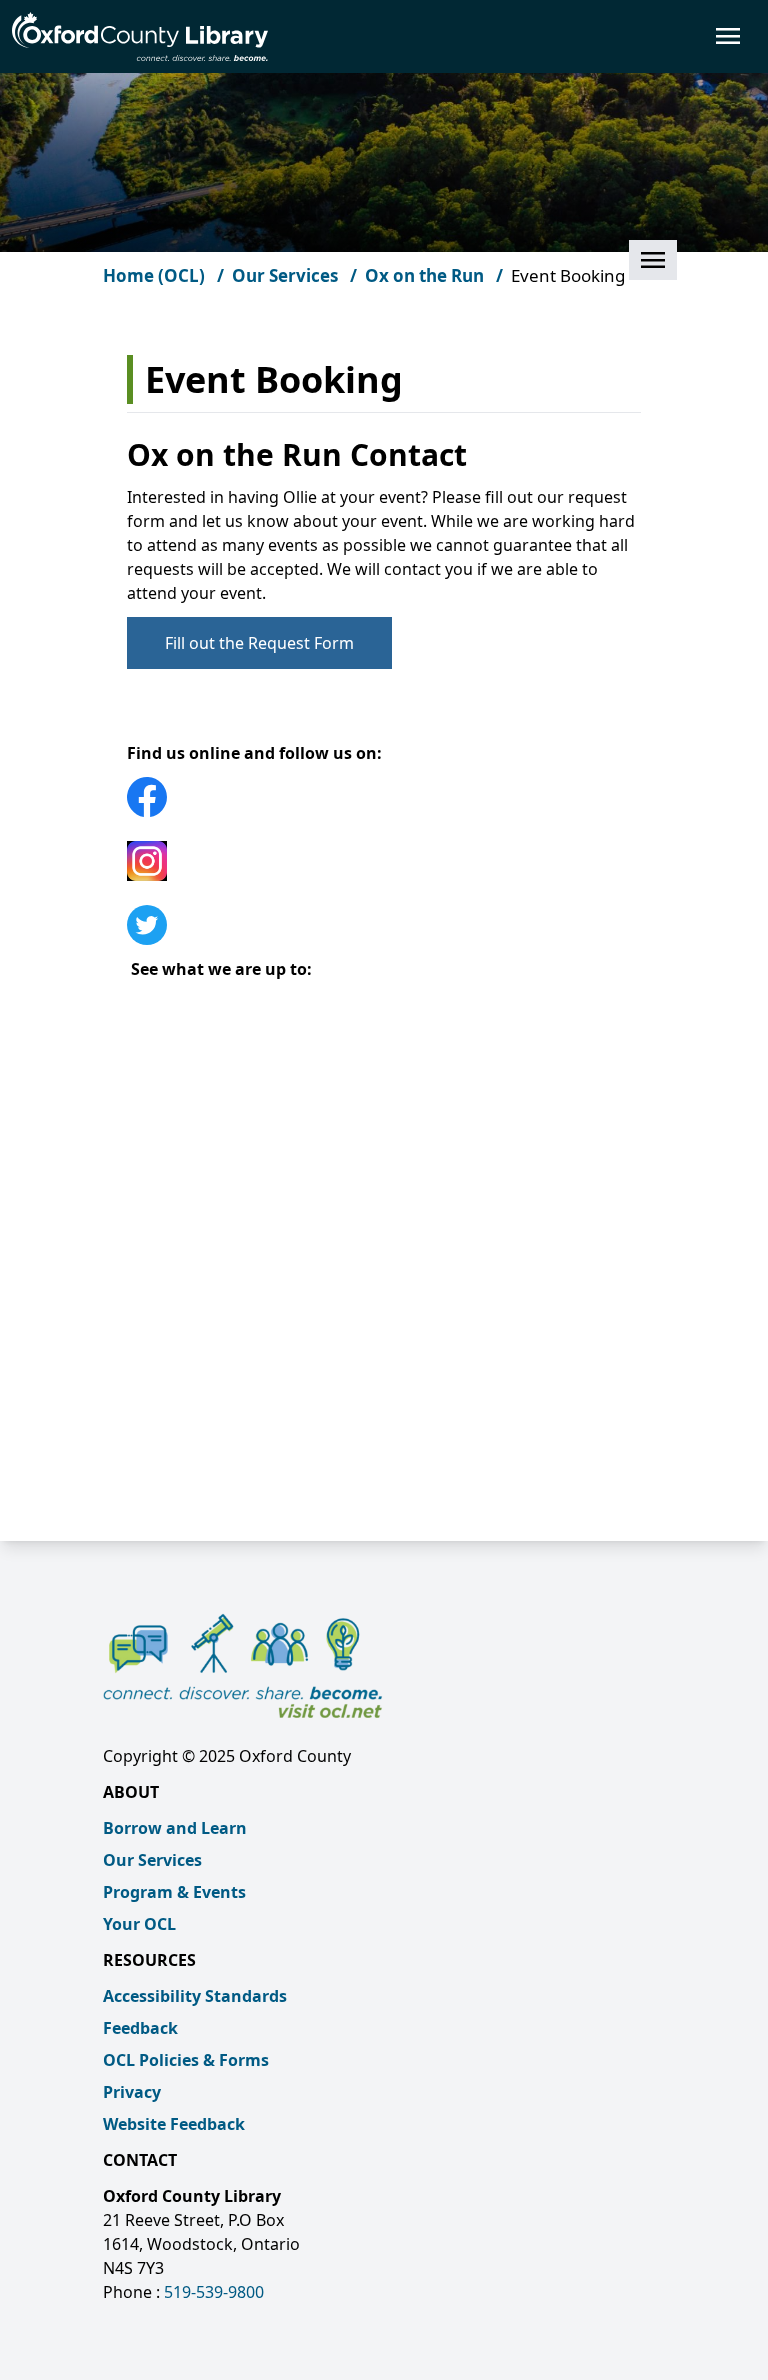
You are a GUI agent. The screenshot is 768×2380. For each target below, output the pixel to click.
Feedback (140, 2028)
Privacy (132, 2092)
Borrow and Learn (175, 1828)
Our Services (152, 1860)
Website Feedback (174, 2124)
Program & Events (174, 1892)
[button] (653, 260)
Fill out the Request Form (259, 643)
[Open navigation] (512, 36)
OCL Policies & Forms (186, 2060)
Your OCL (139, 1924)
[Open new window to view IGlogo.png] (384, 861)
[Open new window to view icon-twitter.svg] (384, 925)
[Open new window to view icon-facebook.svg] (384, 797)
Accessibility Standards (195, 1996)
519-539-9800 (214, 2292)
